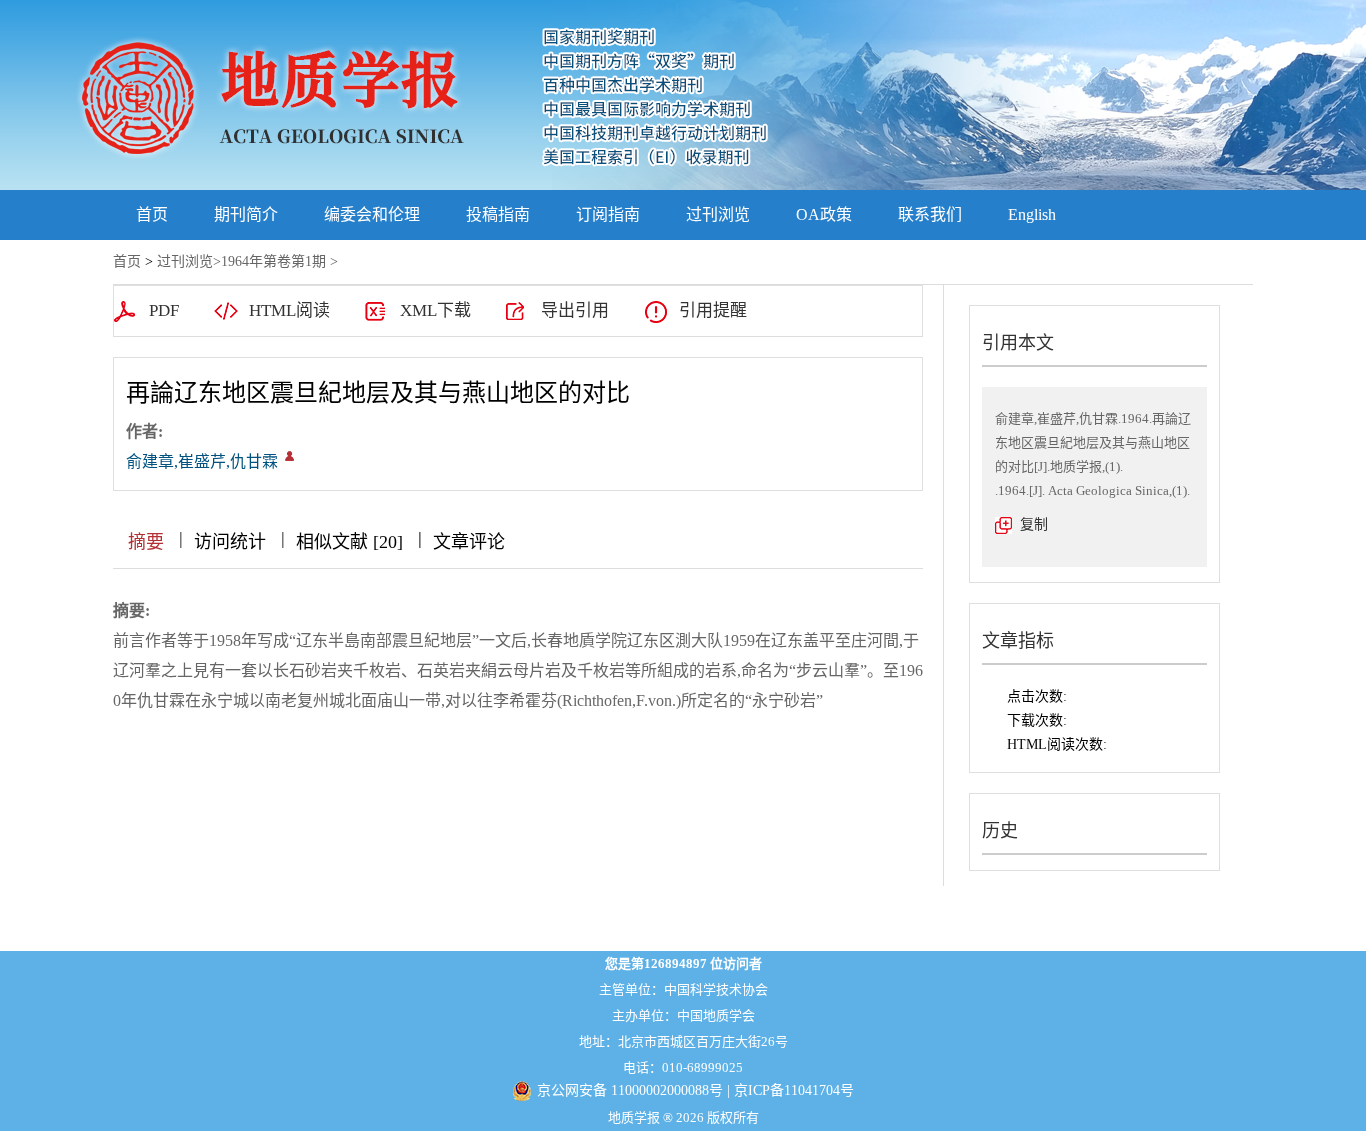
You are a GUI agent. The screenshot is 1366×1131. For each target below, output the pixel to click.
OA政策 (824, 214)
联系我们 (930, 214)
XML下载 (435, 310)
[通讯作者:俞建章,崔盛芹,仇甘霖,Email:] (289, 456)
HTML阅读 (289, 310)
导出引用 (575, 310)
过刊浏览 (718, 214)
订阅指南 (608, 214)
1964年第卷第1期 (273, 261)
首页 (152, 214)
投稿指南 (498, 214)
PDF (164, 310)
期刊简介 (246, 214)
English (1032, 214)
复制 (1034, 524)
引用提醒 (713, 310)
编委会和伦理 (372, 214)
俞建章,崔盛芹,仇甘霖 (202, 461)
